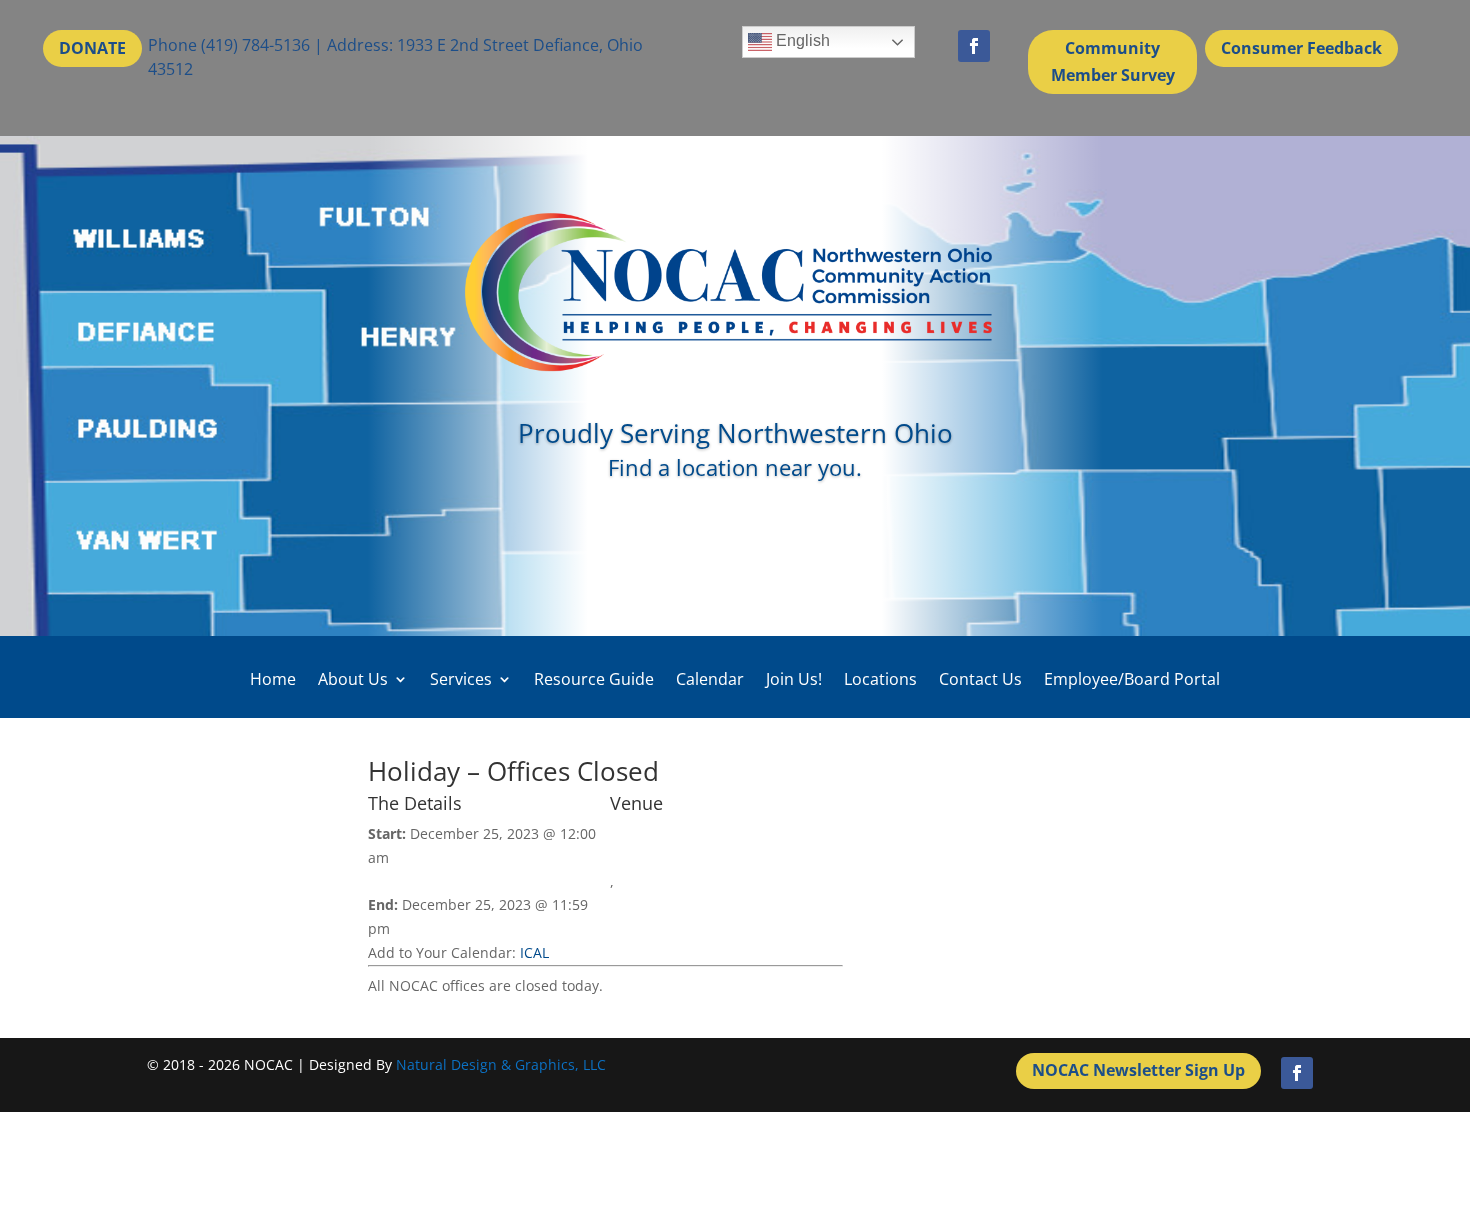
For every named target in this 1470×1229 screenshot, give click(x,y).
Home (273, 679)
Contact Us (980, 679)
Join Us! (794, 679)
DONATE (92, 48)
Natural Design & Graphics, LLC (501, 1064)
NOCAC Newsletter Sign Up (1138, 1070)
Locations (880, 679)
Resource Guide (594, 679)
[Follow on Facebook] (974, 46)
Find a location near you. (735, 467)
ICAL (534, 952)
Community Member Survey (1113, 61)
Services (461, 679)
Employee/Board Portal (1132, 679)
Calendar (710, 679)
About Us (353, 679)
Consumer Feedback (1301, 48)
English (801, 40)
